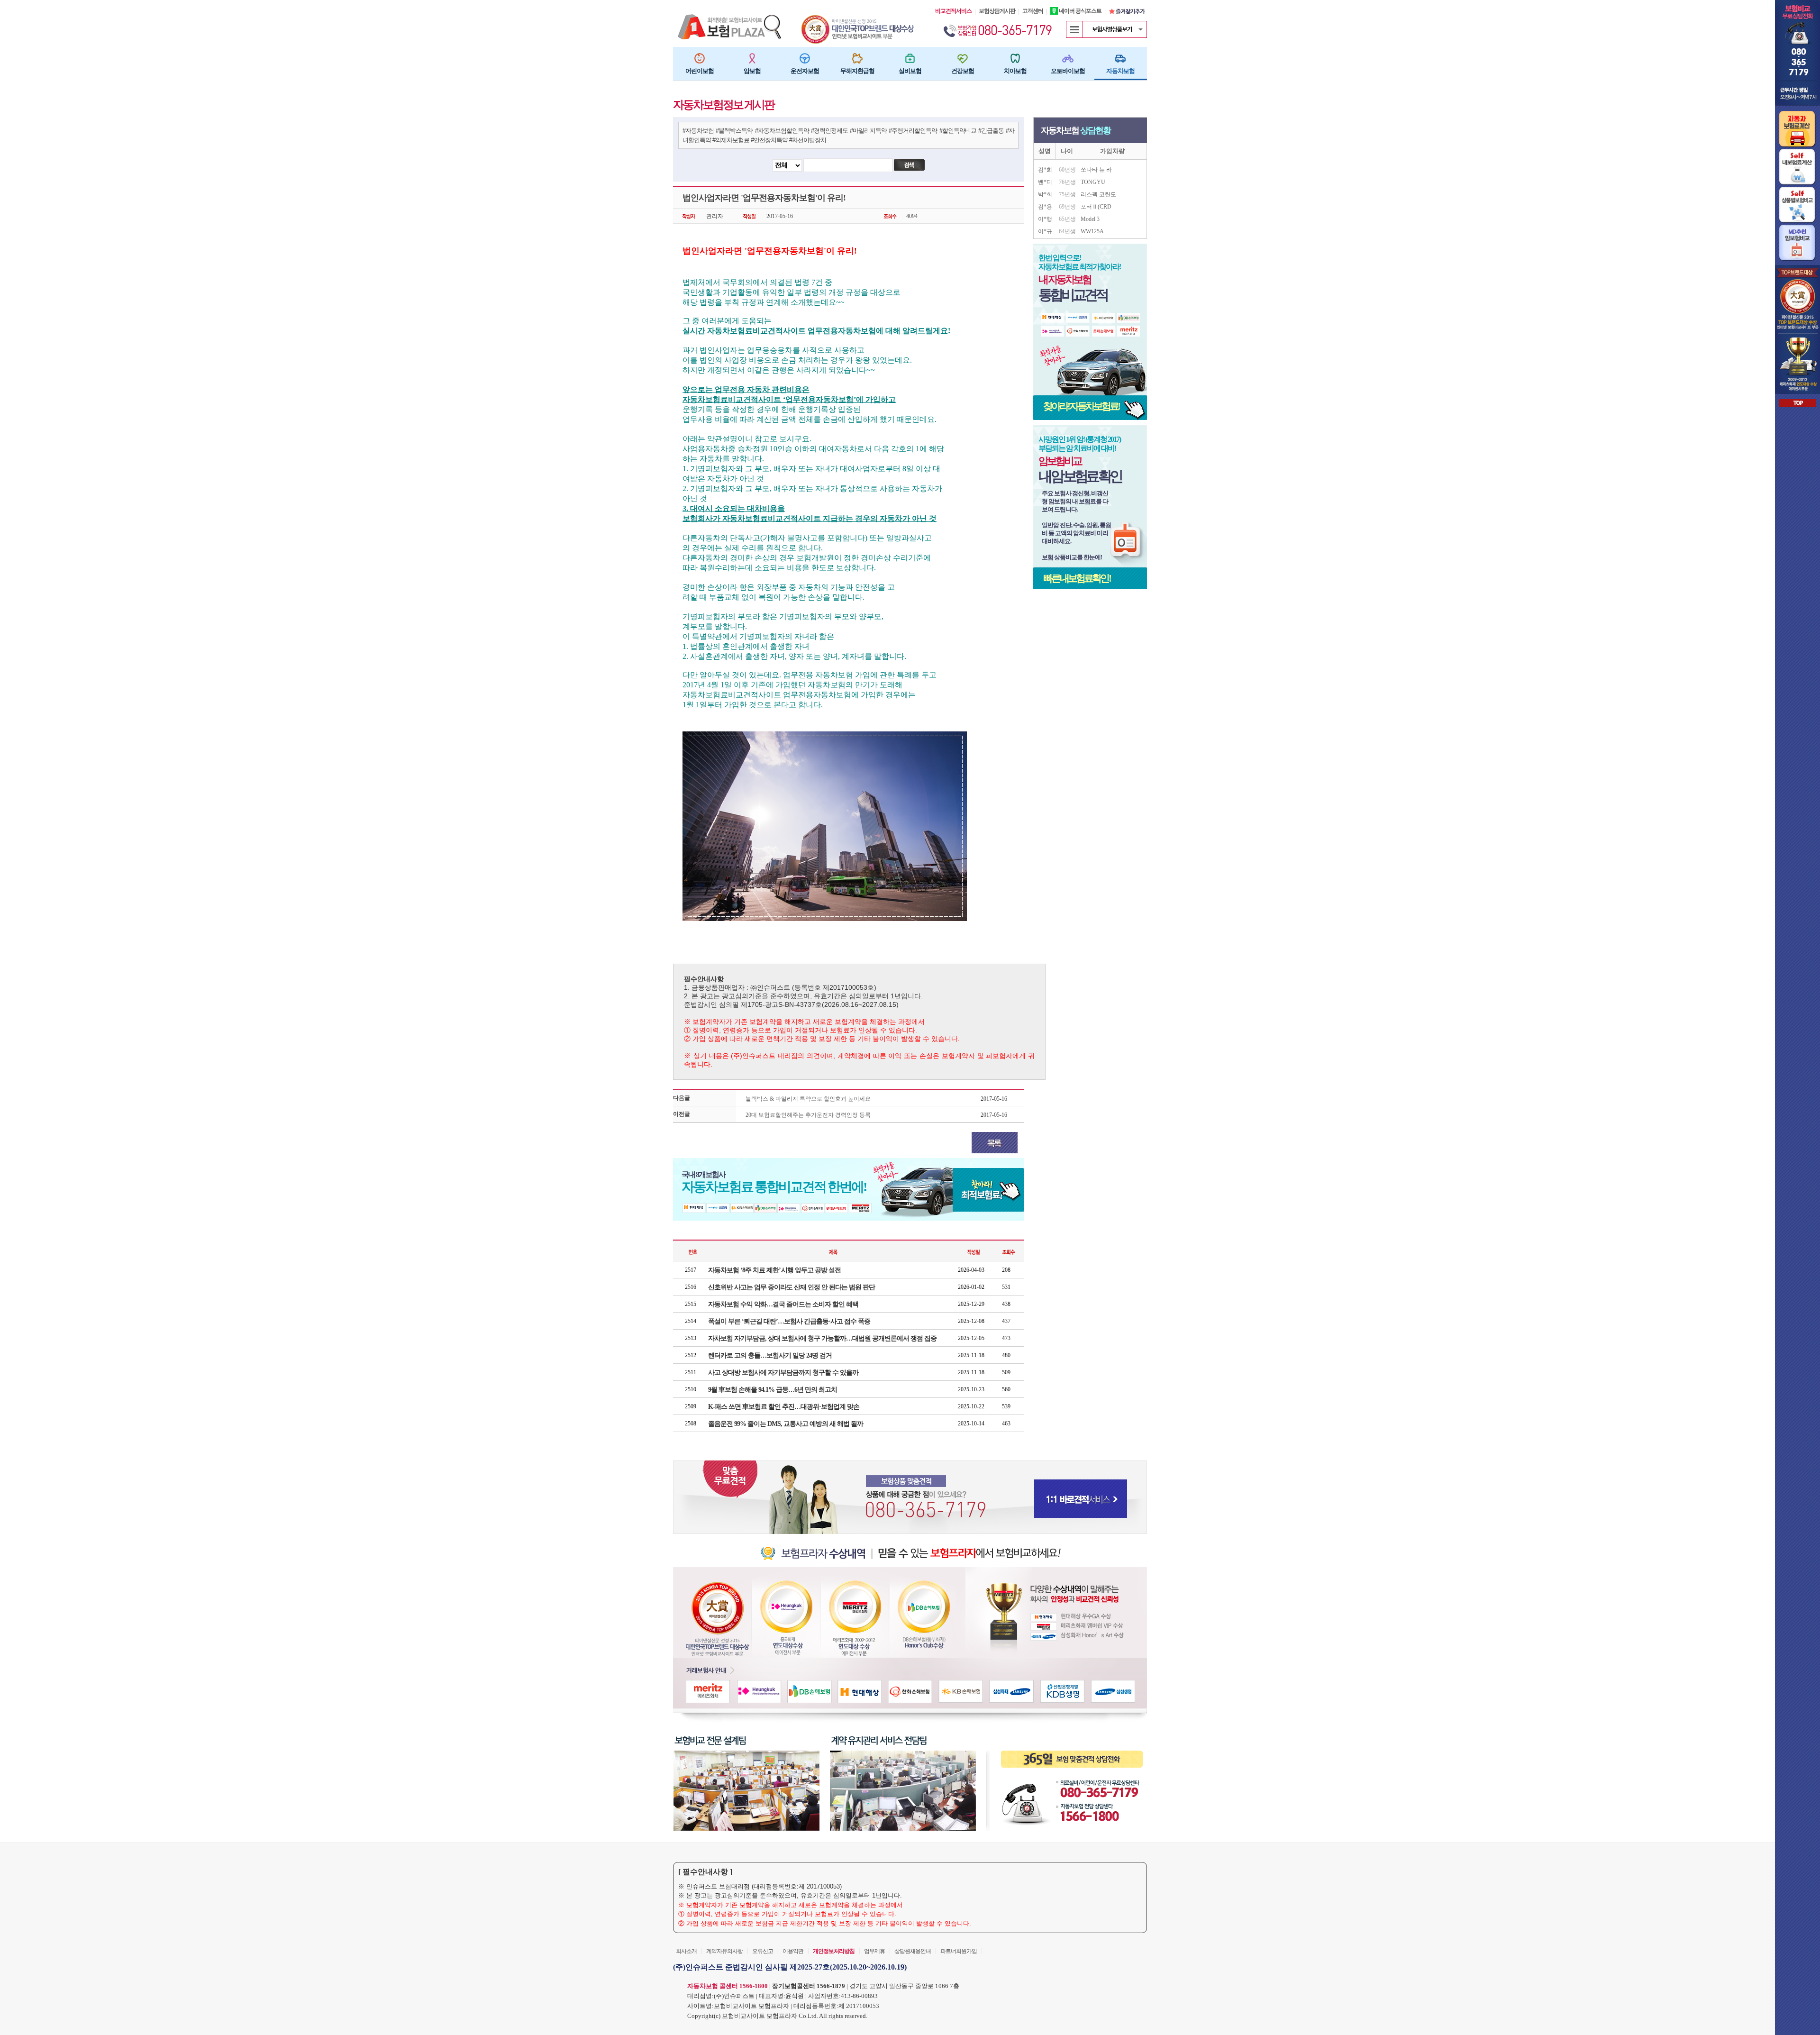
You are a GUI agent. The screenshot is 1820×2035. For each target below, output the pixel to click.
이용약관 (793, 1951)
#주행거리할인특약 (913, 131)
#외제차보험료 (731, 140)
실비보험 (910, 71)
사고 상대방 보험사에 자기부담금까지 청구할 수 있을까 (783, 1373)
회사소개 (686, 1951)
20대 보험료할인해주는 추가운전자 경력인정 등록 (808, 1115)
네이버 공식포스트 (1080, 11)
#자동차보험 (698, 131)
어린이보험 (700, 71)
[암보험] (752, 58)
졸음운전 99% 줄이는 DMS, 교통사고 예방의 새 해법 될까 (786, 1424)
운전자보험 (805, 71)
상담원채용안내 (913, 1951)
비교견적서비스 (953, 11)
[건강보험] (963, 58)
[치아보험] (1015, 58)
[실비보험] (910, 58)
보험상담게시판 (997, 11)
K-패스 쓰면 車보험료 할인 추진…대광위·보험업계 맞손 (784, 1407)
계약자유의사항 (724, 1951)
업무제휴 (874, 1951)
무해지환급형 (857, 71)
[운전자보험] (805, 58)
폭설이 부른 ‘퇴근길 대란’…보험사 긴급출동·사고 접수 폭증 (789, 1321)
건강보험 (963, 71)
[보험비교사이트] (859, 18)
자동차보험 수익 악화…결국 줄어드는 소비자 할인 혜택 (783, 1304)
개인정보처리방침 (834, 1951)
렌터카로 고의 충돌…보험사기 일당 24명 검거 (770, 1355)
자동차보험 (1120, 71)
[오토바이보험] (1068, 58)
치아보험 (1015, 71)
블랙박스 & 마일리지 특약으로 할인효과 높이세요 (808, 1099)
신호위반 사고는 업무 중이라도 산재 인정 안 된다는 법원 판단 (792, 1287)
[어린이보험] (700, 58)
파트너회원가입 (959, 1951)
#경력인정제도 (829, 131)
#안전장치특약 (769, 140)
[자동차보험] (1120, 58)
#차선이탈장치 (808, 140)
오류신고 (763, 1951)
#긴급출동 (991, 131)
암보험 (752, 71)
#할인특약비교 (958, 131)
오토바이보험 (1068, 71)
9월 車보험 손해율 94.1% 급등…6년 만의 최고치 (773, 1390)
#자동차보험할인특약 (782, 131)
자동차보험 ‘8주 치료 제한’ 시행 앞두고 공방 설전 (774, 1270)
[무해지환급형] (857, 58)
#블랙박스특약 (734, 131)
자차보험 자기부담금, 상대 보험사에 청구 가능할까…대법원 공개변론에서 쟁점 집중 (822, 1338)
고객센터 (1033, 11)
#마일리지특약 (868, 131)
